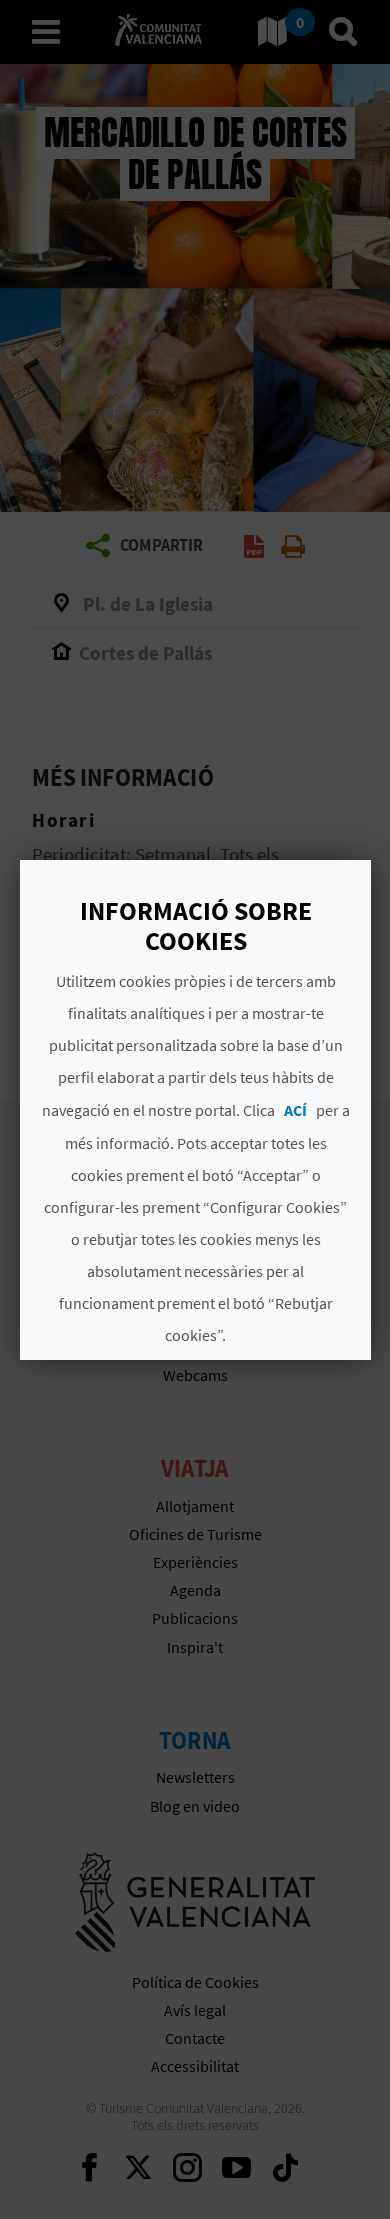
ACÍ (294, 1110)
